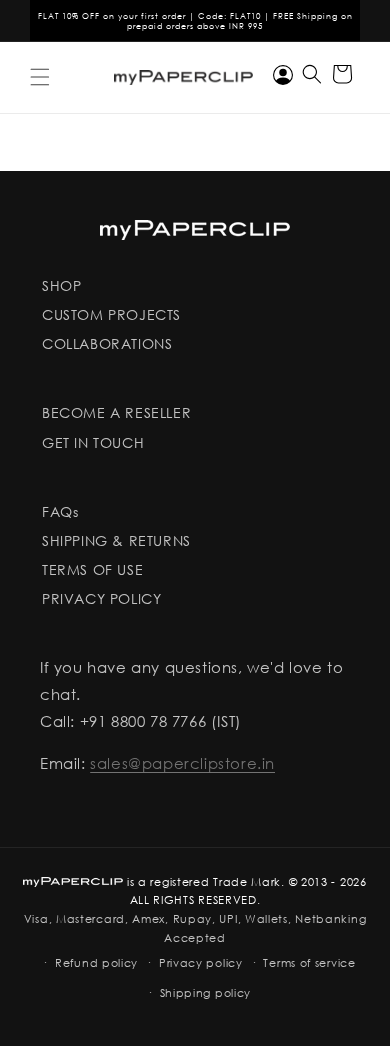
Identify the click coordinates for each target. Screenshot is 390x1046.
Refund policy (96, 963)
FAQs (60, 511)
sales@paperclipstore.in (182, 763)
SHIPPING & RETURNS (116, 540)
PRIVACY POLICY (101, 598)
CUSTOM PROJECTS (111, 314)
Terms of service (309, 963)
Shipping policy (206, 993)
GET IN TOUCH (93, 442)
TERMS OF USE (92, 569)
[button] (40, 77)
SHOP (61, 285)
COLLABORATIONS (107, 343)
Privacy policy (201, 963)
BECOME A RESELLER (116, 412)
